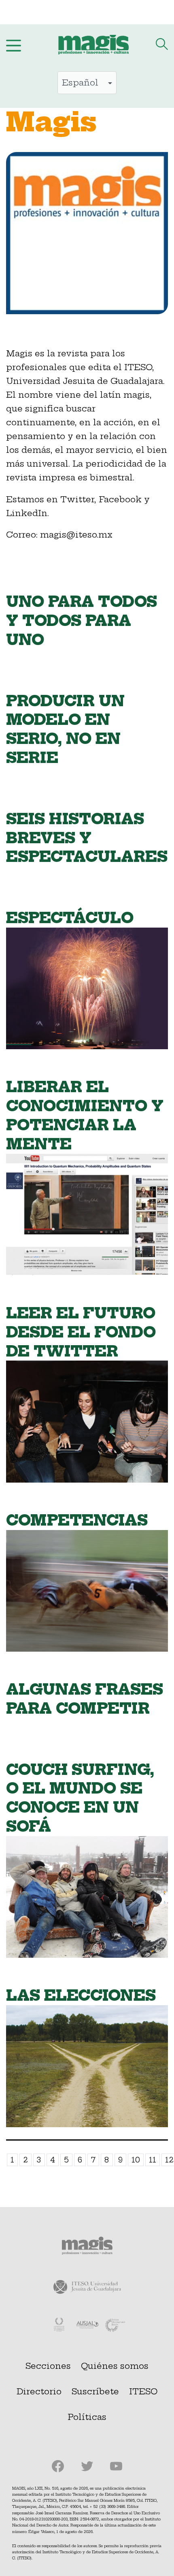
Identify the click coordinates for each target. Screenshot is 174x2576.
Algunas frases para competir (85, 1699)
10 (136, 2160)
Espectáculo (70, 918)
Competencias (77, 1520)
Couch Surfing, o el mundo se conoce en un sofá (80, 1798)
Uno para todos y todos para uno (82, 620)
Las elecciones (81, 1995)
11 (153, 2160)
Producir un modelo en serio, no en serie (65, 729)
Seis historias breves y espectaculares (87, 838)
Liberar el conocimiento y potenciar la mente (85, 1115)
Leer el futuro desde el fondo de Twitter (81, 1332)
